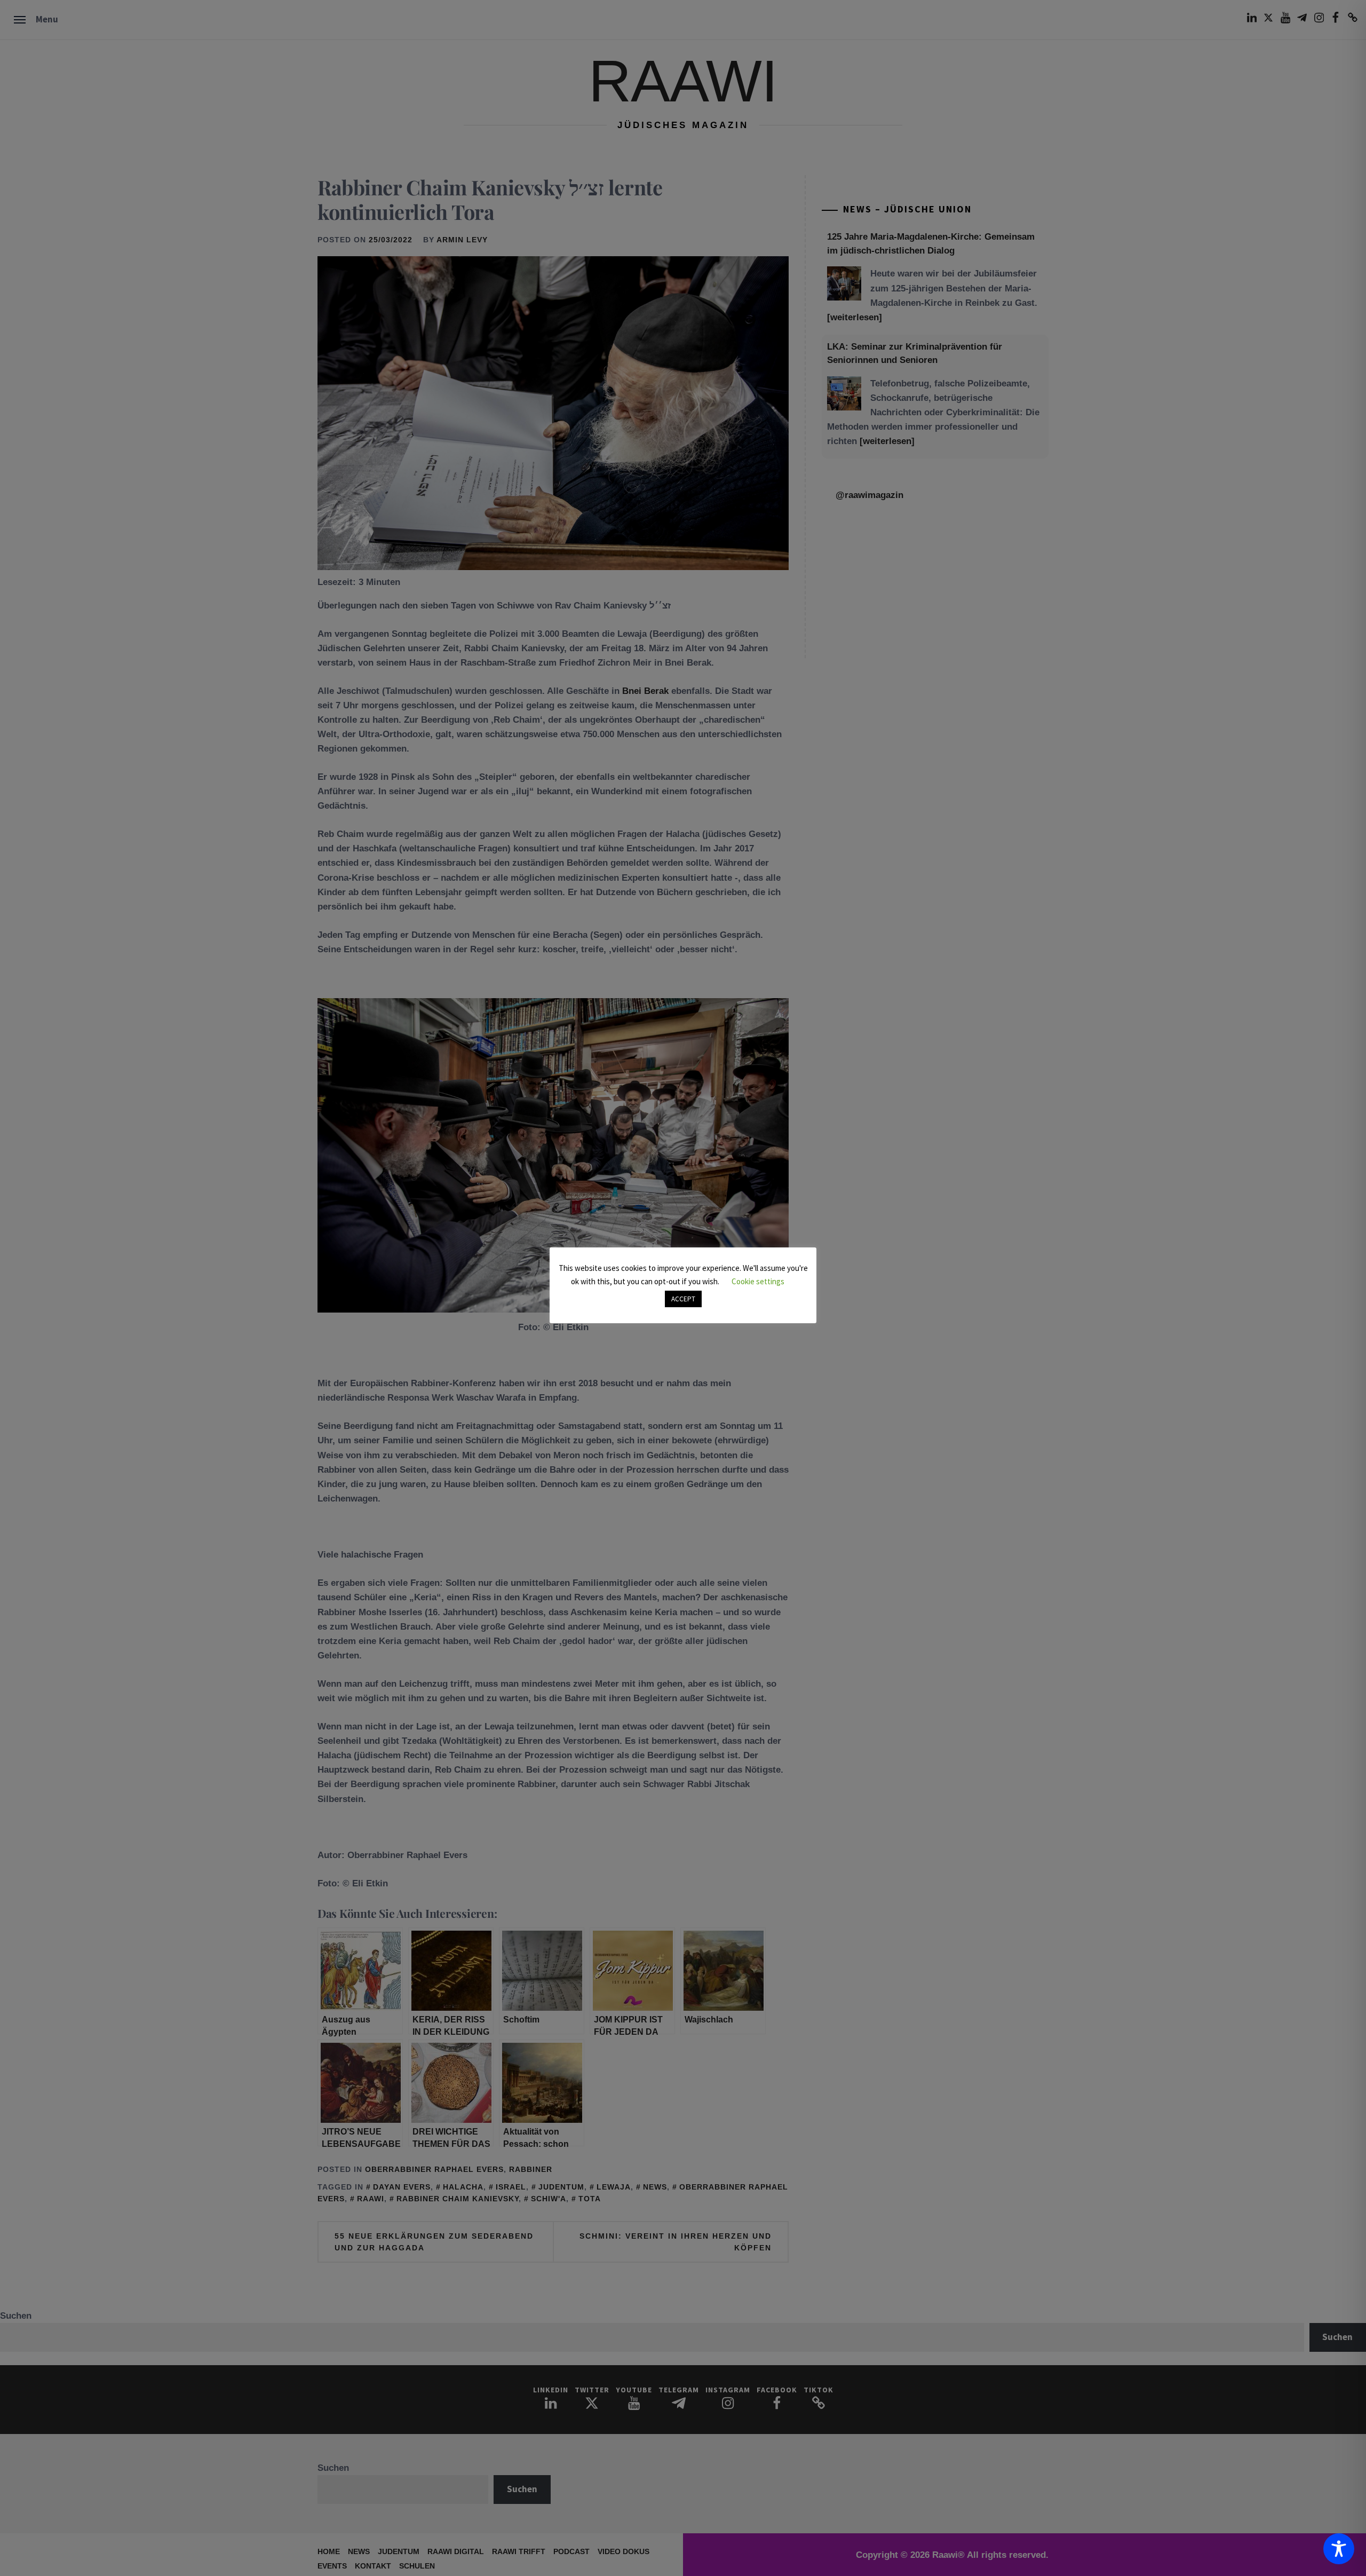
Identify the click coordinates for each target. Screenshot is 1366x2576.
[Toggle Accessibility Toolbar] (1339, 2549)
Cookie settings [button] (758, 1281)
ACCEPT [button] (683, 1299)
